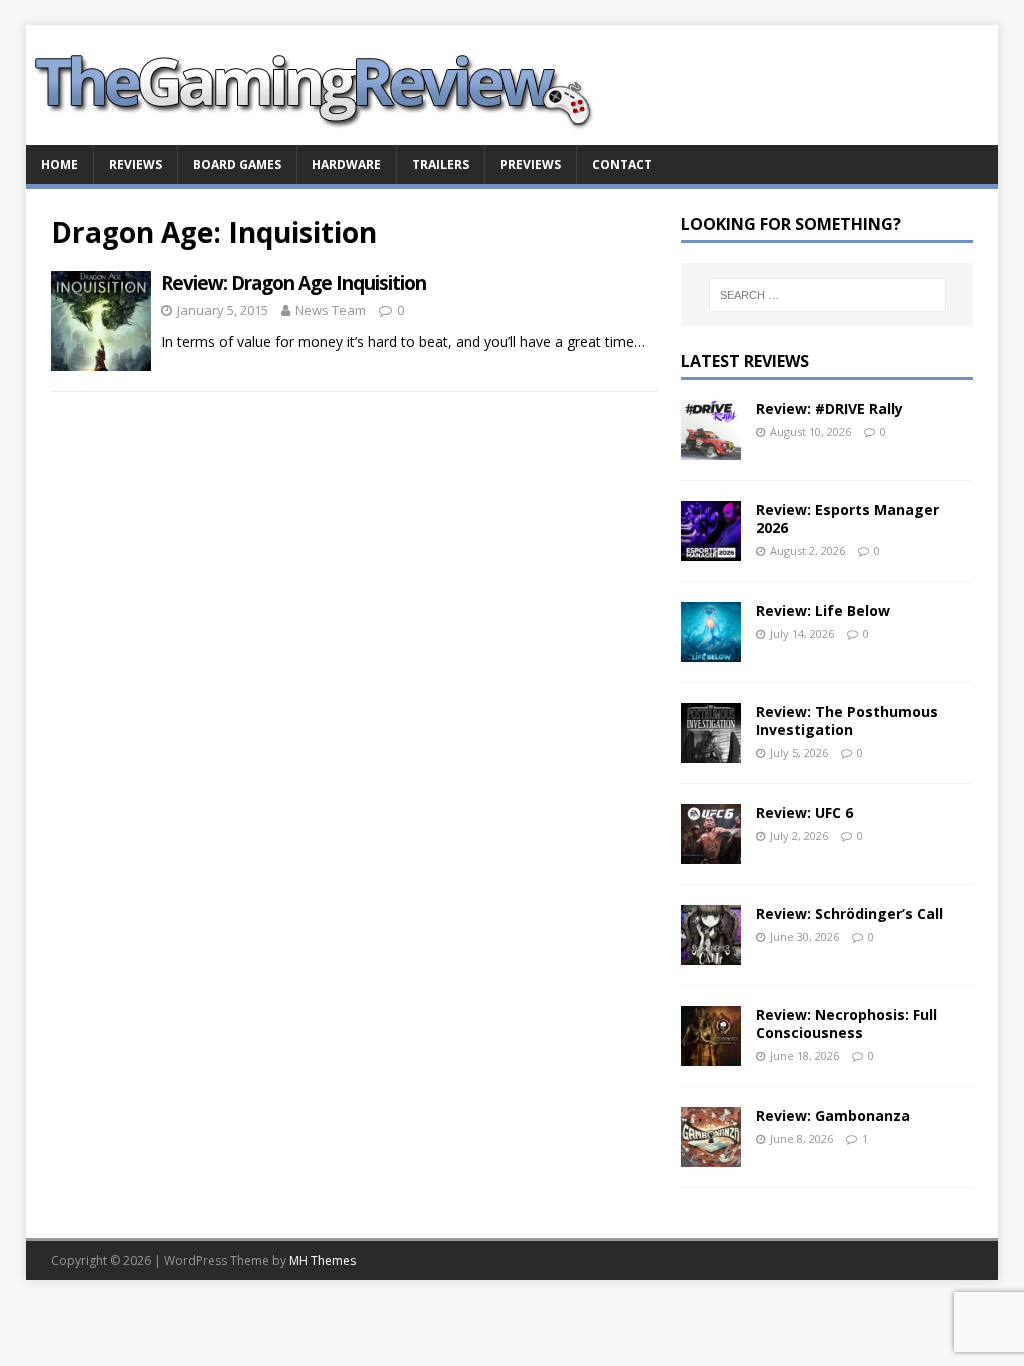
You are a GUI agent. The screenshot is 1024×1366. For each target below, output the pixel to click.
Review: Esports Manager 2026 (847, 518)
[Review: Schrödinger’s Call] (711, 953)
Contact (622, 164)
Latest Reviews (745, 361)
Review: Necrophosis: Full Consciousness (846, 1023)
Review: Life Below (823, 610)
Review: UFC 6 (804, 812)
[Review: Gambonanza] (711, 1155)
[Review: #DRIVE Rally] (711, 448)
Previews (530, 164)
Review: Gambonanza (833, 1115)
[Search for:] (827, 295)
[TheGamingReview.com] (326, 133)
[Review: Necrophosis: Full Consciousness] (711, 1054)
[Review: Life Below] (711, 650)
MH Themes (322, 1260)
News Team (330, 310)
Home (59, 164)
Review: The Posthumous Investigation (847, 720)
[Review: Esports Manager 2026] (711, 549)
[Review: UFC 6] (711, 852)
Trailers (440, 164)
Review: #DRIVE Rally (829, 408)
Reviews (135, 164)
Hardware (346, 164)
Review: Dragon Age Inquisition (293, 283)
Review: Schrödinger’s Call (849, 913)
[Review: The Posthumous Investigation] (711, 751)
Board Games (237, 164)
